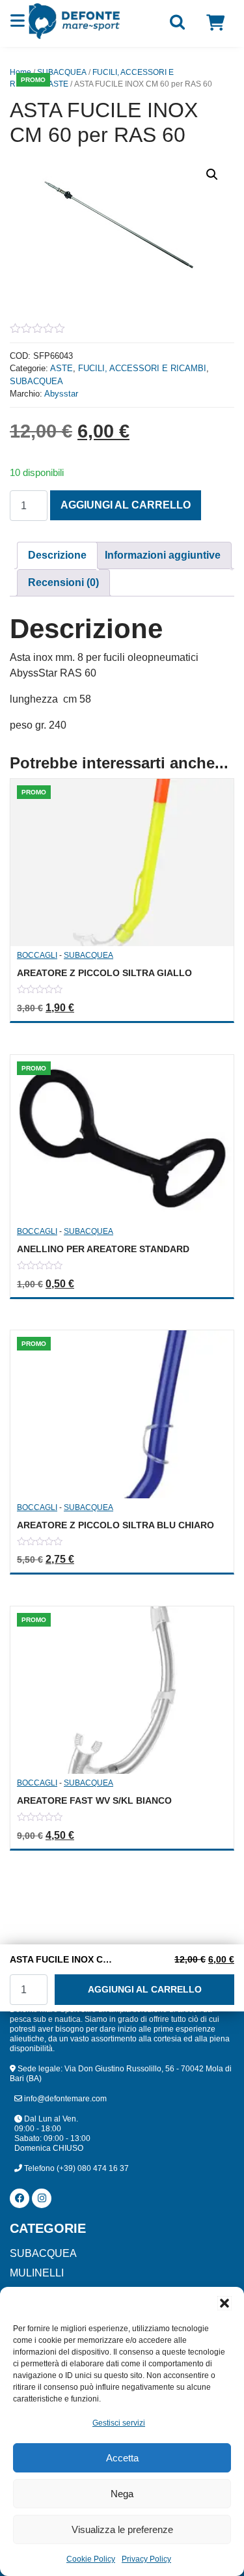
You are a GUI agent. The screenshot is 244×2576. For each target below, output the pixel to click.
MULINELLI (37, 2273)
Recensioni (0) (63, 582)
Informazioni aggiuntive (163, 555)
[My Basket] (215, 23)
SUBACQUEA (62, 72)
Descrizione (57, 555)
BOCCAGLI (37, 955)
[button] (224, 2303)
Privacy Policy (146, 2559)
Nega (122, 2494)
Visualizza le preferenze (122, 2529)
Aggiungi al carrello (126, 505)
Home (20, 72)
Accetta (122, 2458)
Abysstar (61, 394)
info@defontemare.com (64, 2099)
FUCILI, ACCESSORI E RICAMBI (142, 368)
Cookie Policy (91, 2559)
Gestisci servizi (119, 2423)
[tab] (57, 555)
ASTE (58, 84)
